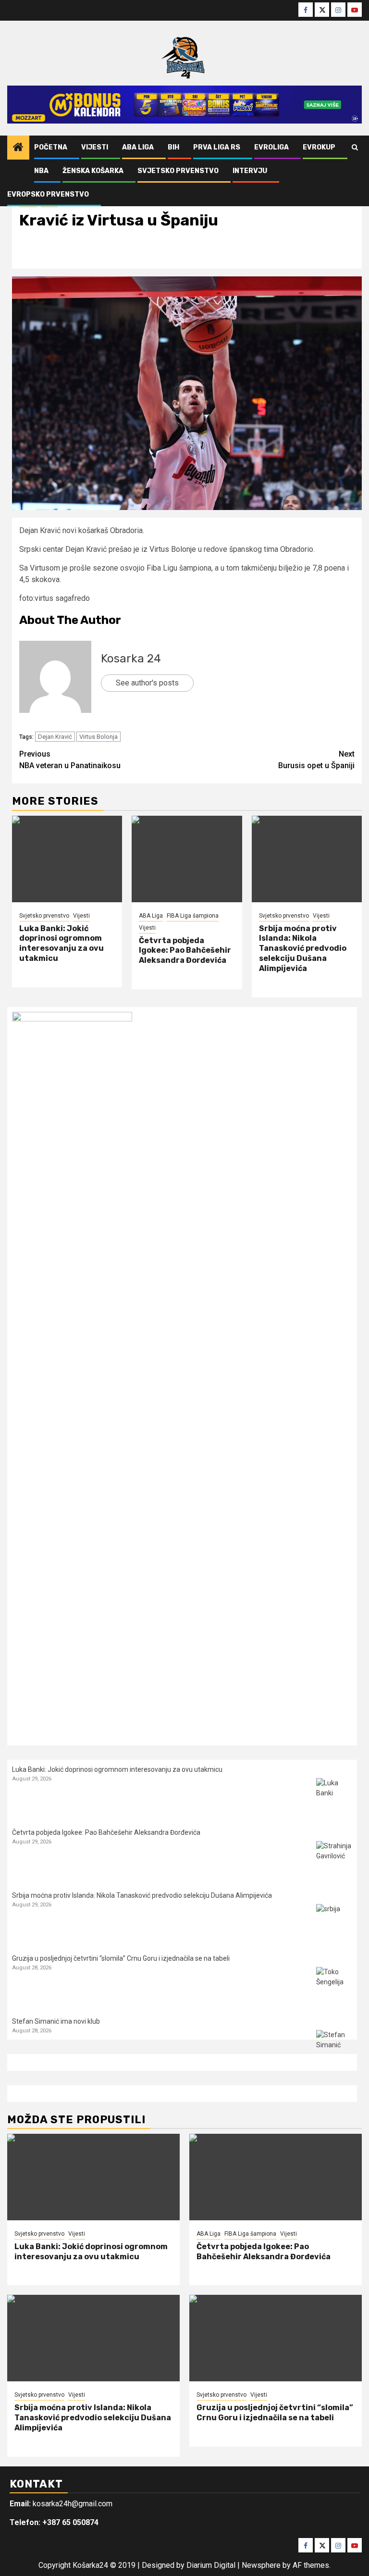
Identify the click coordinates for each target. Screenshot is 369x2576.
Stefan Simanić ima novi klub (56, 2021)
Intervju (250, 171)
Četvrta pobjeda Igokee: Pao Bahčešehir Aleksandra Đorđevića (185, 951)
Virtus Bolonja (98, 737)
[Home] (18, 148)
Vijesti (95, 147)
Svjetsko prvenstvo (178, 171)
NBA (41, 171)
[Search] (355, 148)
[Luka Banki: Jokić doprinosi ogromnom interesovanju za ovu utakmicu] (67, 859)
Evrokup (319, 147)
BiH (173, 147)
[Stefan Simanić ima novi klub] (334, 2048)
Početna (51, 147)
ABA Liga (138, 147)
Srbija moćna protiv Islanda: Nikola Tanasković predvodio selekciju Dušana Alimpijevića (303, 948)
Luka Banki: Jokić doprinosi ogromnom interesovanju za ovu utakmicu (61, 943)
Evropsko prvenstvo (48, 194)
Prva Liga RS (217, 147)
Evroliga (271, 147)
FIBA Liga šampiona (193, 916)
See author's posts (147, 683)
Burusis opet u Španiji (316, 760)
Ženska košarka (93, 171)
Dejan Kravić (55, 737)
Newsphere (261, 2565)
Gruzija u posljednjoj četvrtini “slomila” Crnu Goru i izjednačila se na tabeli (121, 1958)
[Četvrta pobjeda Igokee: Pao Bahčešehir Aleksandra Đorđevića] (187, 859)
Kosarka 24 (131, 659)
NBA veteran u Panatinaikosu (70, 760)
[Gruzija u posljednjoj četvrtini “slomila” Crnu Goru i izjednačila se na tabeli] (334, 1985)
